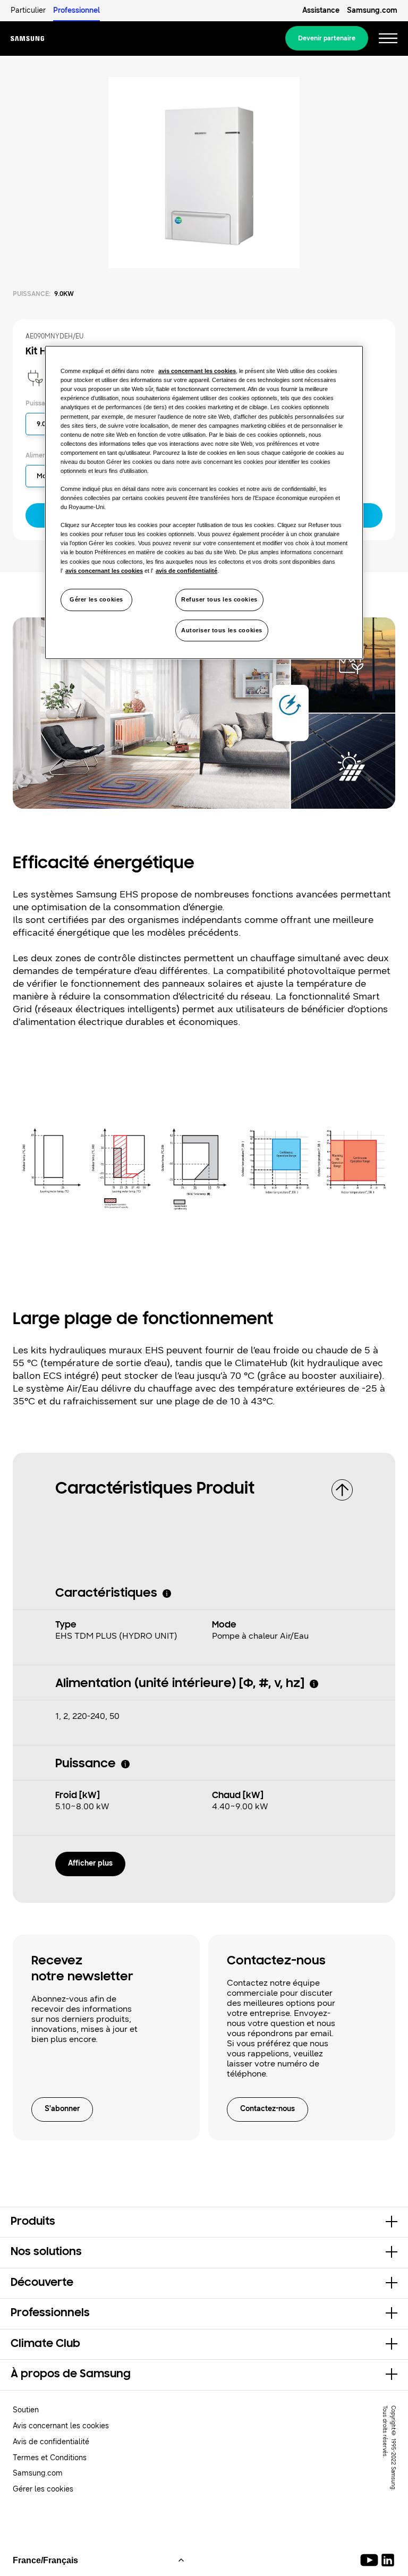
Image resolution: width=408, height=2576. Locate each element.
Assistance (321, 10)
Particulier (28, 10)
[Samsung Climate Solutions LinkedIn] (388, 2560)
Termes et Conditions (50, 2458)
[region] (204, 502)
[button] (204, 2222)
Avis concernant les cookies (61, 2426)
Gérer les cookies (96, 599)
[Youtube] (371, 2560)
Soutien (26, 2410)
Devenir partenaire (327, 38)
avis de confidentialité (186, 571)
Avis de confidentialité (51, 2442)
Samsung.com (372, 10)
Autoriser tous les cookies (222, 630)
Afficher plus (90, 1863)
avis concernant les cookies (197, 371)
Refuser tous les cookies (219, 599)
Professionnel (76, 10)
